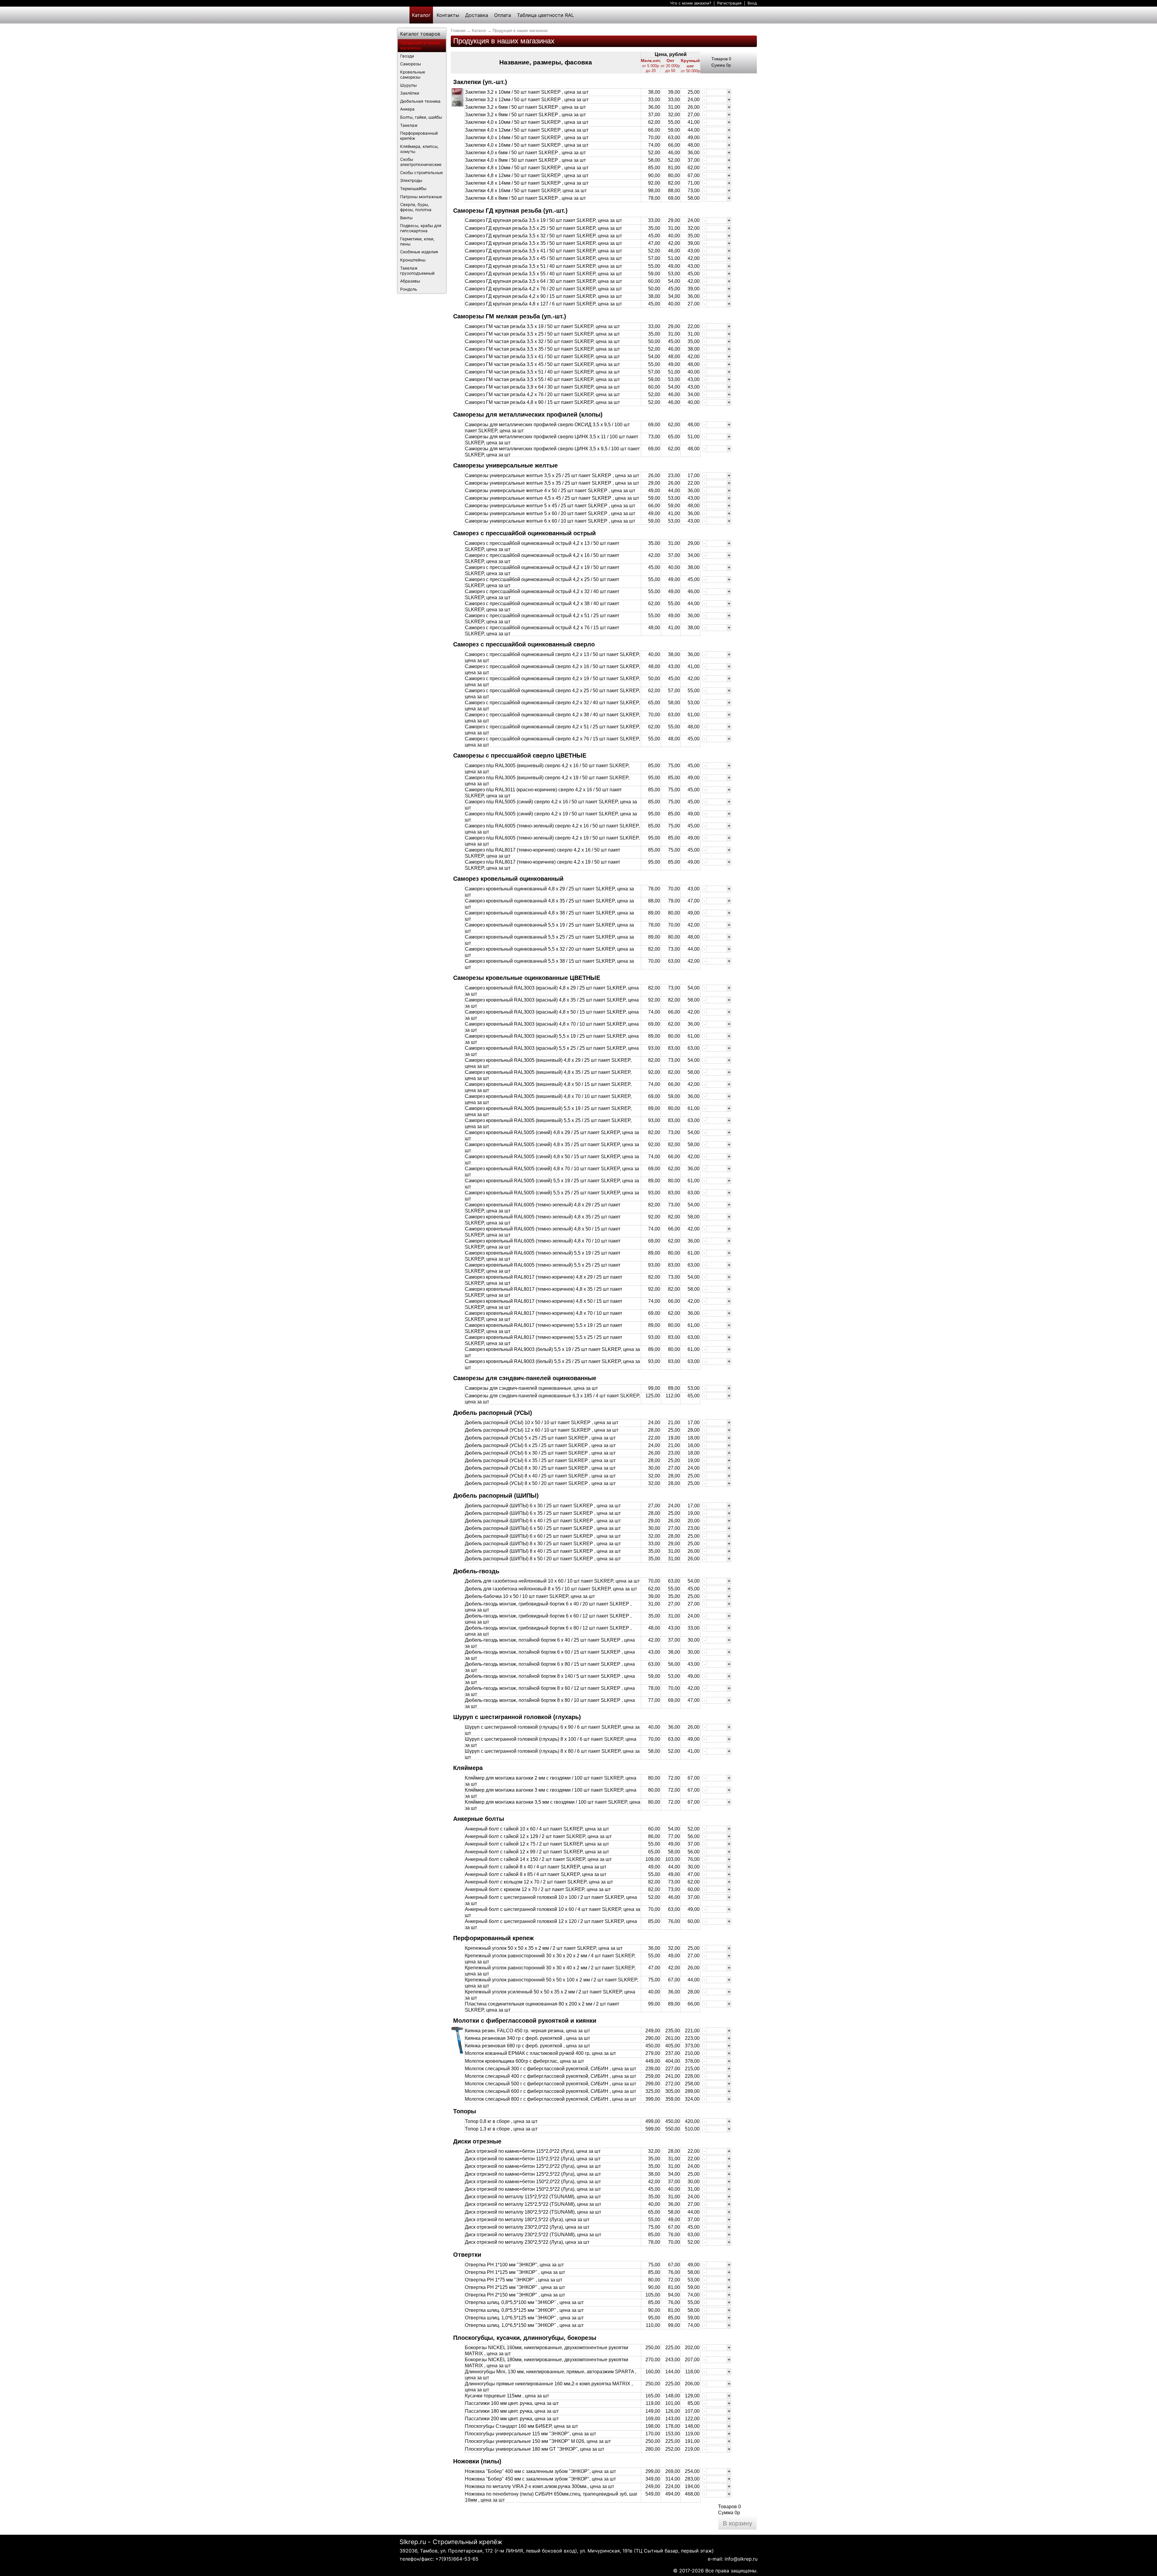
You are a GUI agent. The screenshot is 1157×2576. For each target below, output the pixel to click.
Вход (752, 3)
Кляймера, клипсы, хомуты (419, 149)
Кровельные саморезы (413, 75)
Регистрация (729, 3)
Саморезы (411, 64)
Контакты (448, 15)
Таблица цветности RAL (546, 15)
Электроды (411, 180)
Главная (458, 31)
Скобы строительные (422, 173)
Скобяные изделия (419, 252)
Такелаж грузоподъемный (417, 271)
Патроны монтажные (421, 197)
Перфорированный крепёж (419, 136)
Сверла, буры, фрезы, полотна (416, 207)
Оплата (503, 15)
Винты (406, 218)
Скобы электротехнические (421, 162)
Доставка (477, 15)
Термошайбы (413, 189)
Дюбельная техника (420, 101)
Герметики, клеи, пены (417, 241)
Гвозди (407, 56)
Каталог (421, 15)
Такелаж (409, 125)
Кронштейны (413, 260)
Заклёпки (410, 93)
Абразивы (410, 281)
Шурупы (408, 85)
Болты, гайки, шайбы (421, 117)
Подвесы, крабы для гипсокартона (421, 228)
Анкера (407, 109)
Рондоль (409, 289)
